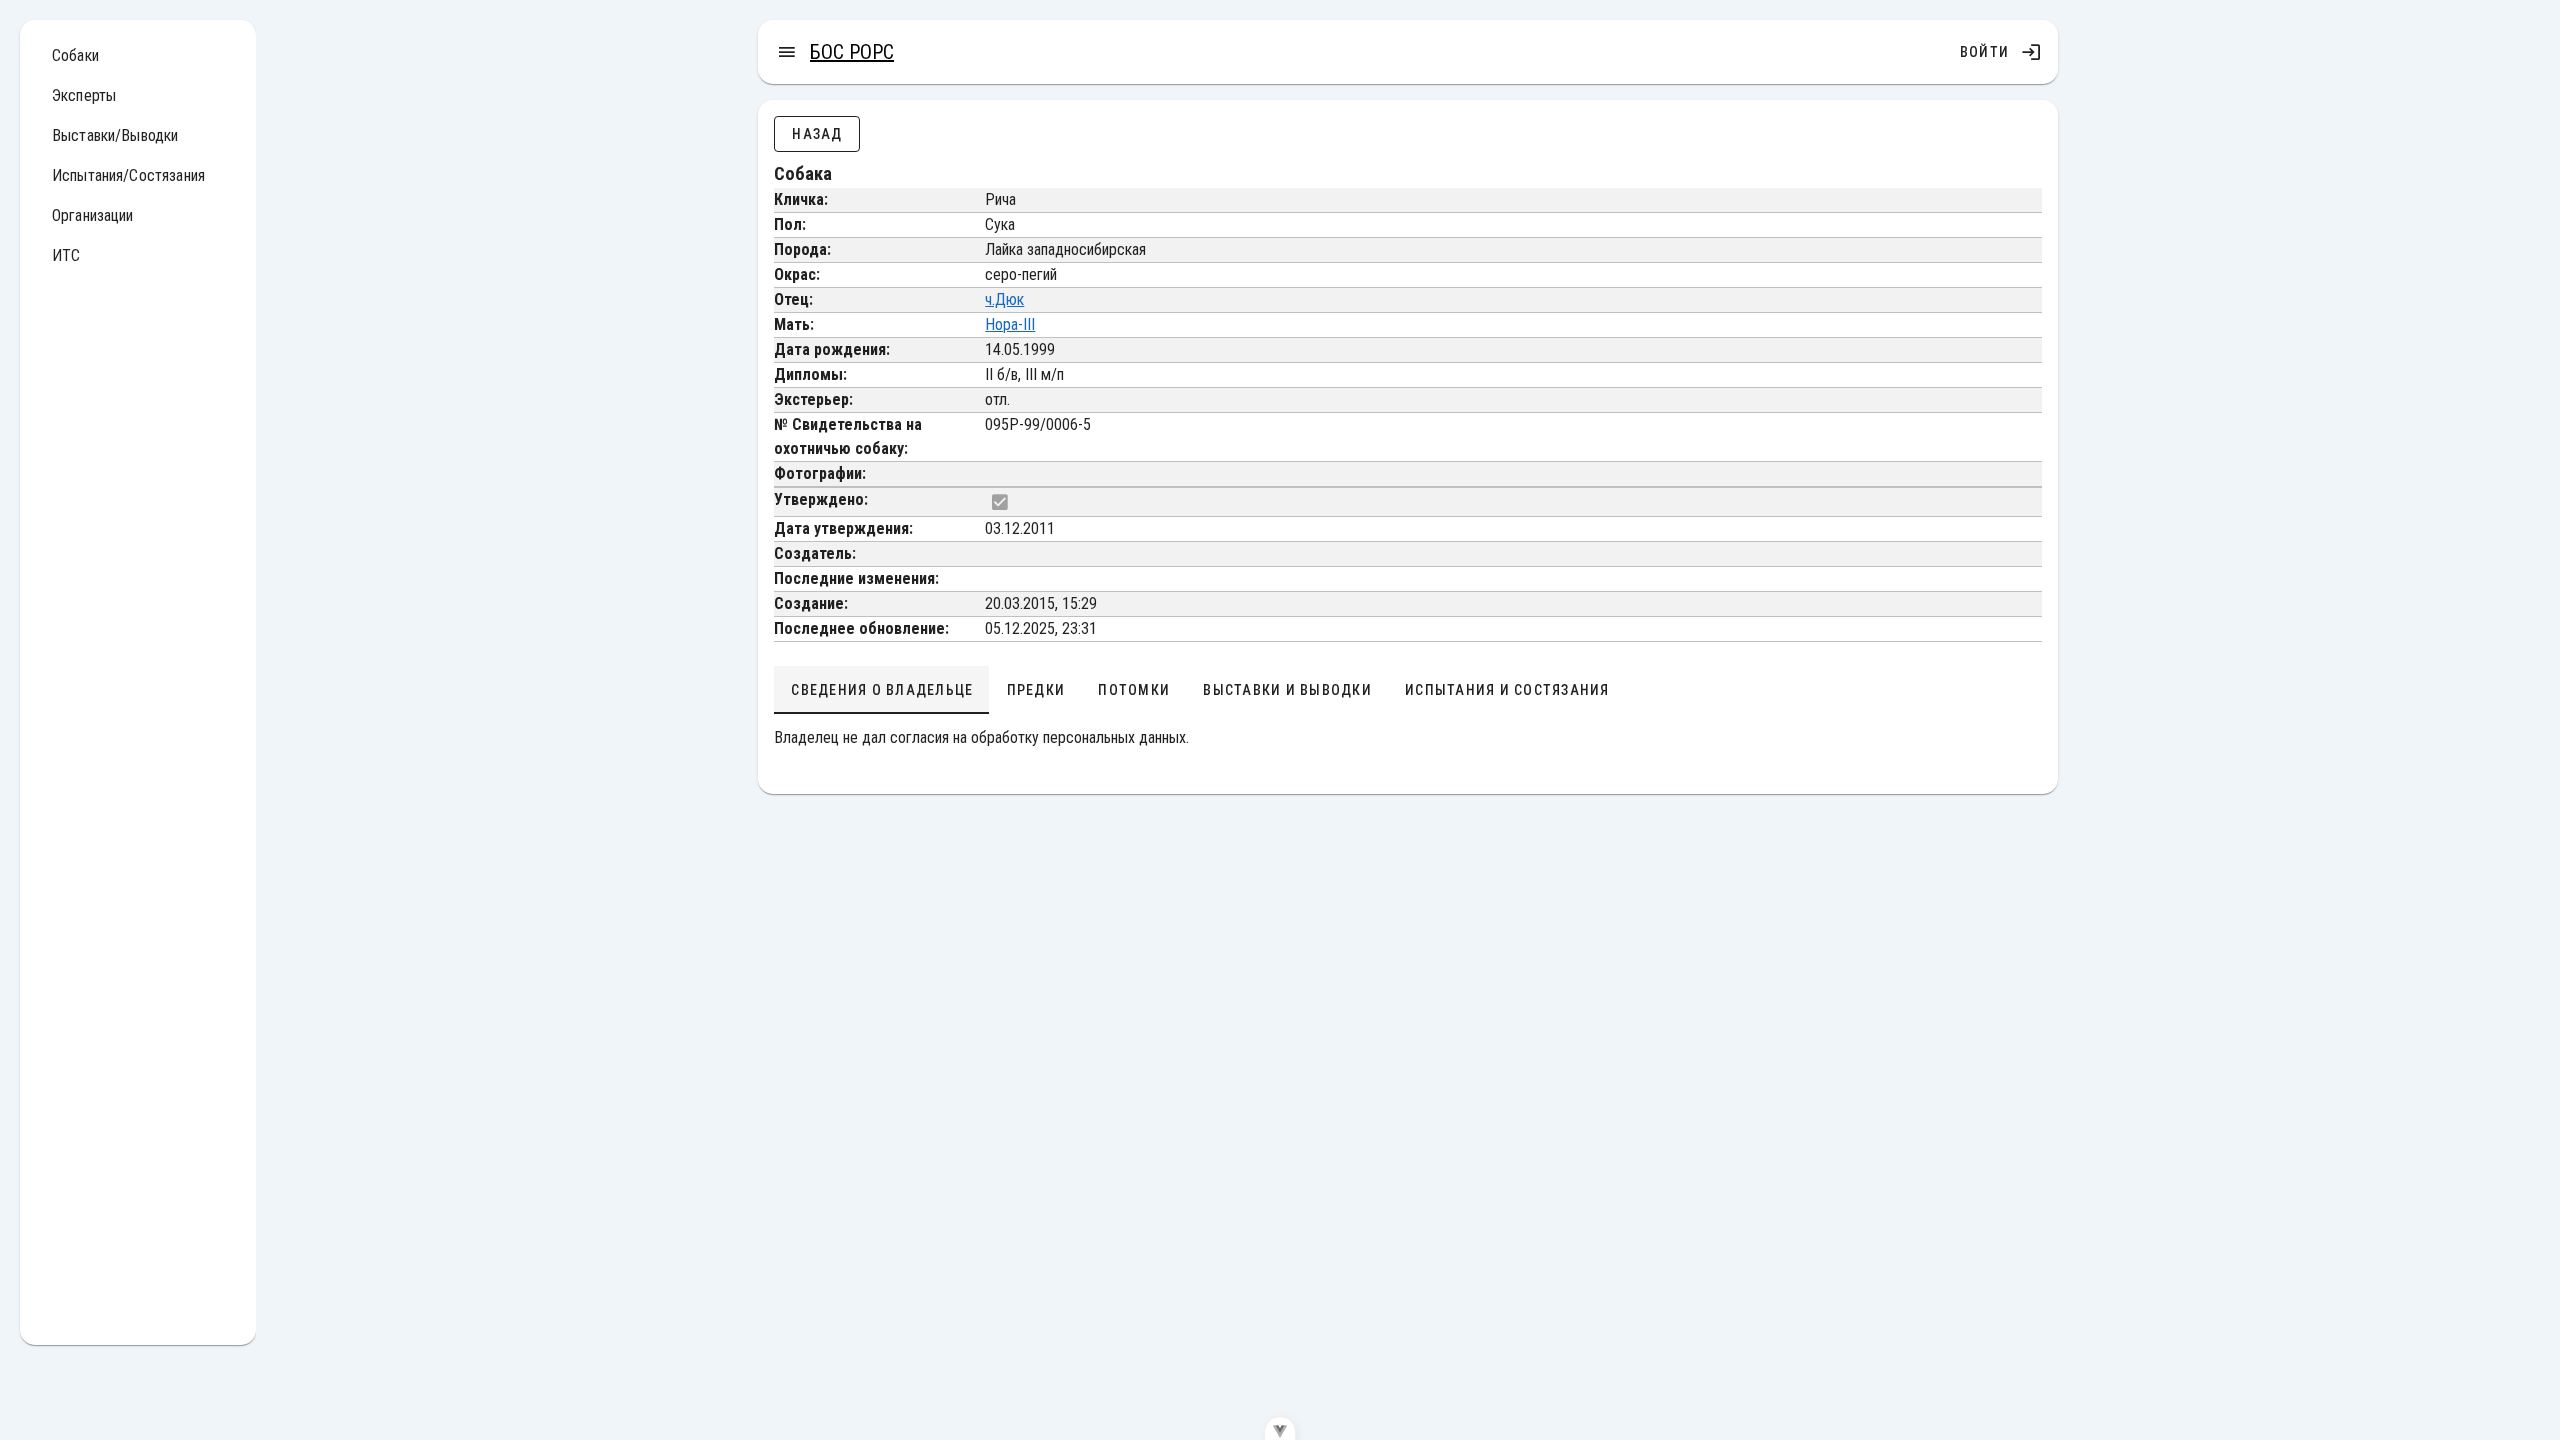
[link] (138, 56)
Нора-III (1010, 324)
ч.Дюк (1004, 299)
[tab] (881, 690)
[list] (138, 160)
